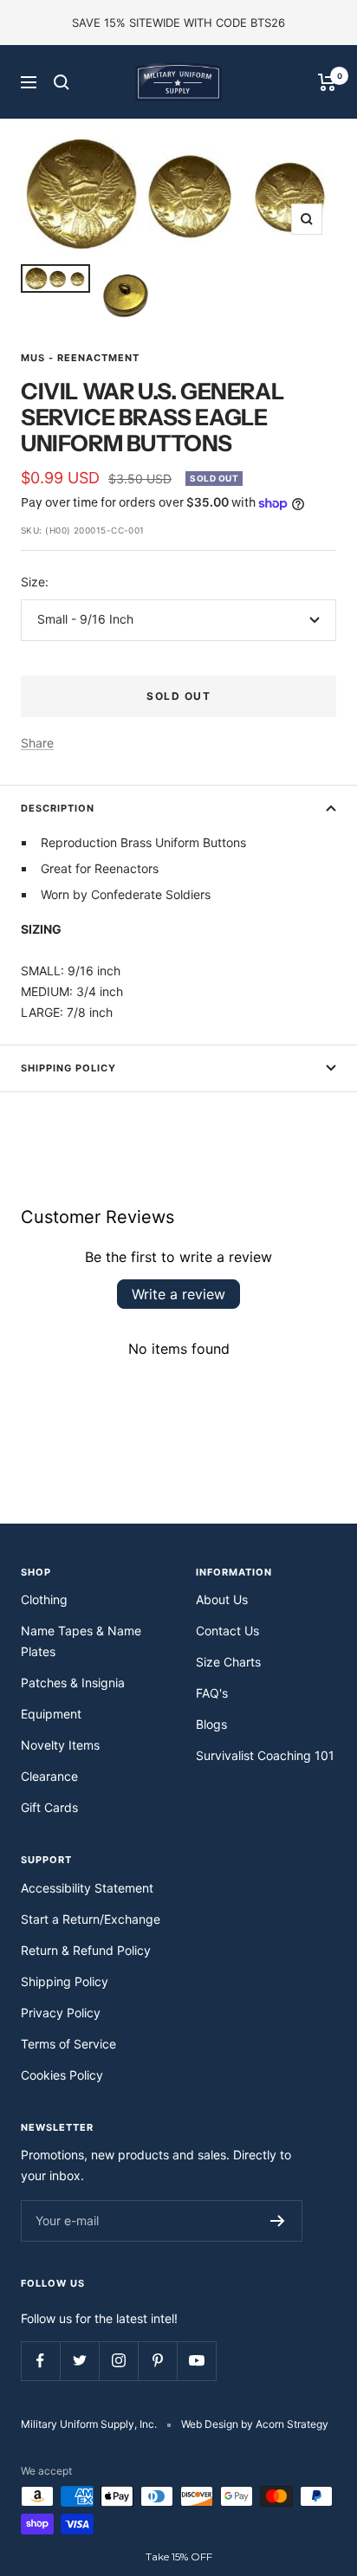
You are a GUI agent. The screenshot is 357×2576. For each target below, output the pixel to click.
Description (58, 808)
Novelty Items (60, 1745)
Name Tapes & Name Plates (81, 1641)
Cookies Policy (62, 2075)
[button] (178, 2557)
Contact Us (227, 1631)
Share (37, 743)
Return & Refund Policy (86, 1950)
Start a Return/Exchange (91, 1919)
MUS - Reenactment (80, 358)
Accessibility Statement (87, 1888)
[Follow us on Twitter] (79, 2361)
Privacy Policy (61, 2013)
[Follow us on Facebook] (40, 2361)
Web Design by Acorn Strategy (255, 2424)
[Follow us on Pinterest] (157, 2361)
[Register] (278, 2221)
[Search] (62, 82)
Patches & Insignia (73, 1683)
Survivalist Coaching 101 (265, 1755)
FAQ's (212, 1693)
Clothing (44, 1599)
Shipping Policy (68, 1068)
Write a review (178, 1294)
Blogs (211, 1724)
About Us (222, 1599)
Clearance (49, 1776)
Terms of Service (68, 2044)
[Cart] (327, 82)
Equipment (51, 1714)
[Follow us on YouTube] (196, 2361)
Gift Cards (49, 1807)
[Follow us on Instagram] (118, 2361)
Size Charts (228, 1662)
